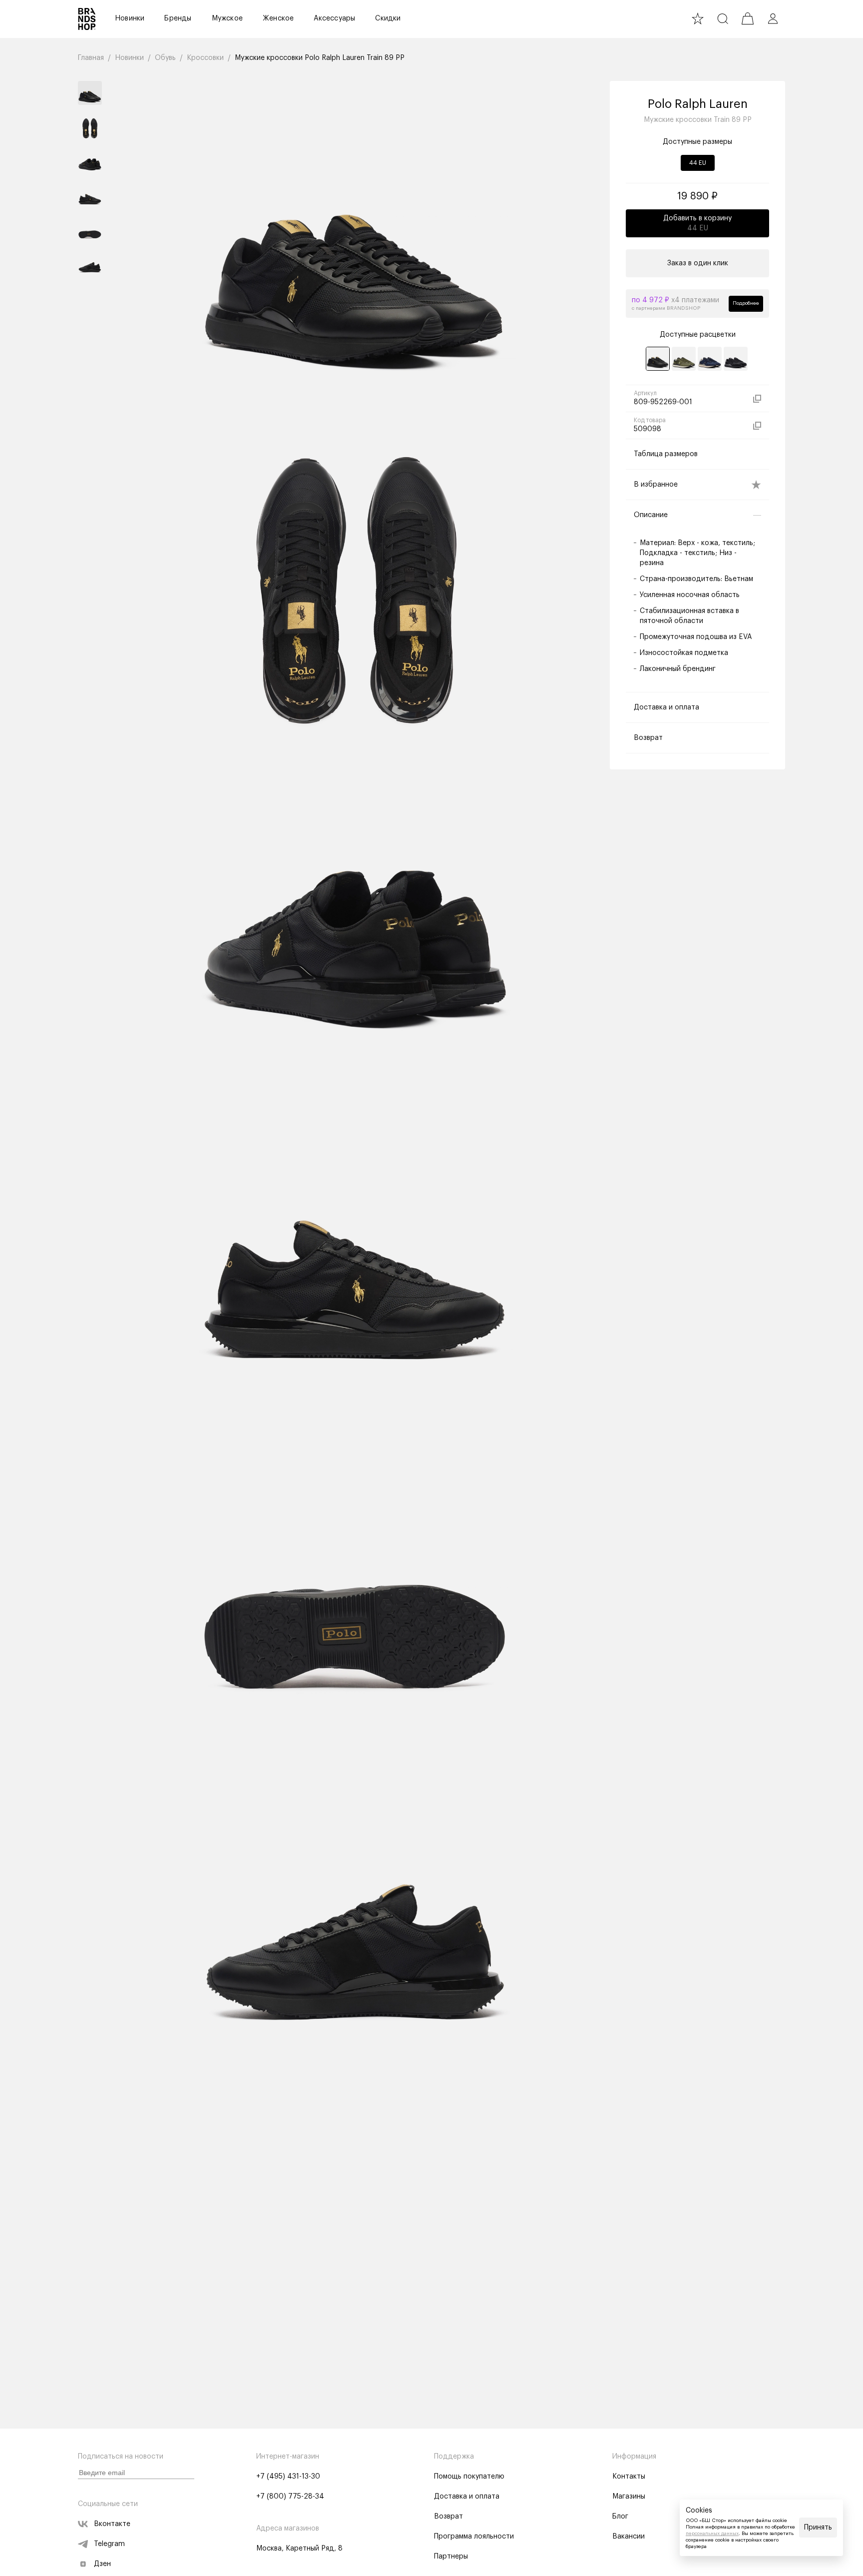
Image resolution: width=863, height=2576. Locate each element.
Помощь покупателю (469, 2477)
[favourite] (698, 18)
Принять (818, 2528)
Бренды (178, 18)
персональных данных (712, 2534)
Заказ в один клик (698, 263)
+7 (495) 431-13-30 (288, 2477)
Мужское (227, 18)
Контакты (629, 2477)
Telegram (109, 2544)
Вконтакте (112, 2524)
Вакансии (629, 2537)
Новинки (130, 18)
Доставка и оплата (467, 2497)
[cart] (748, 18)
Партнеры (451, 2557)
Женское (278, 18)
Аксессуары (334, 18)
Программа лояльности (474, 2537)
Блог (620, 2517)
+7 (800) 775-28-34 (290, 2497)
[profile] (773, 18)
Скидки (388, 18)
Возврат (448, 2517)
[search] (723, 18)
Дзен (102, 2564)
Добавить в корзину (697, 223)
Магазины (629, 2497)
